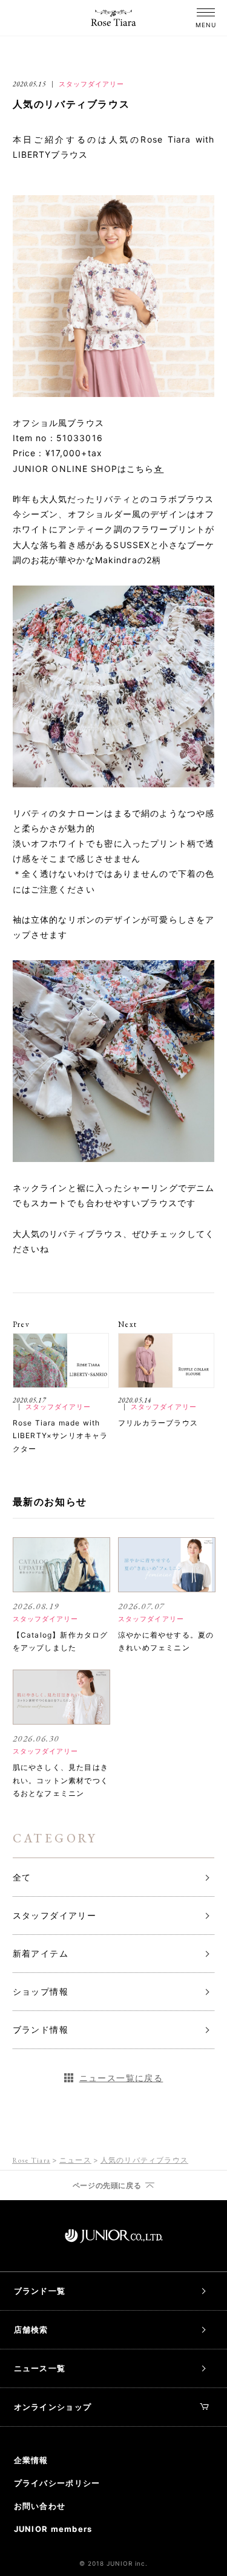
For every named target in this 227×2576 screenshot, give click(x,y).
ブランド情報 (41, 2029)
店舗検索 (31, 2329)
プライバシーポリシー (57, 2483)
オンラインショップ (53, 2407)
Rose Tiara (31, 2160)
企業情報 (31, 2460)
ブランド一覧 (40, 2291)
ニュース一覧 (40, 2368)
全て (22, 1877)
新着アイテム (41, 1953)
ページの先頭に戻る (107, 2186)
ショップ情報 (41, 1991)
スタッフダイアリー (55, 1915)
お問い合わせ (40, 2506)
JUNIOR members (53, 2529)
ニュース (75, 2160)
